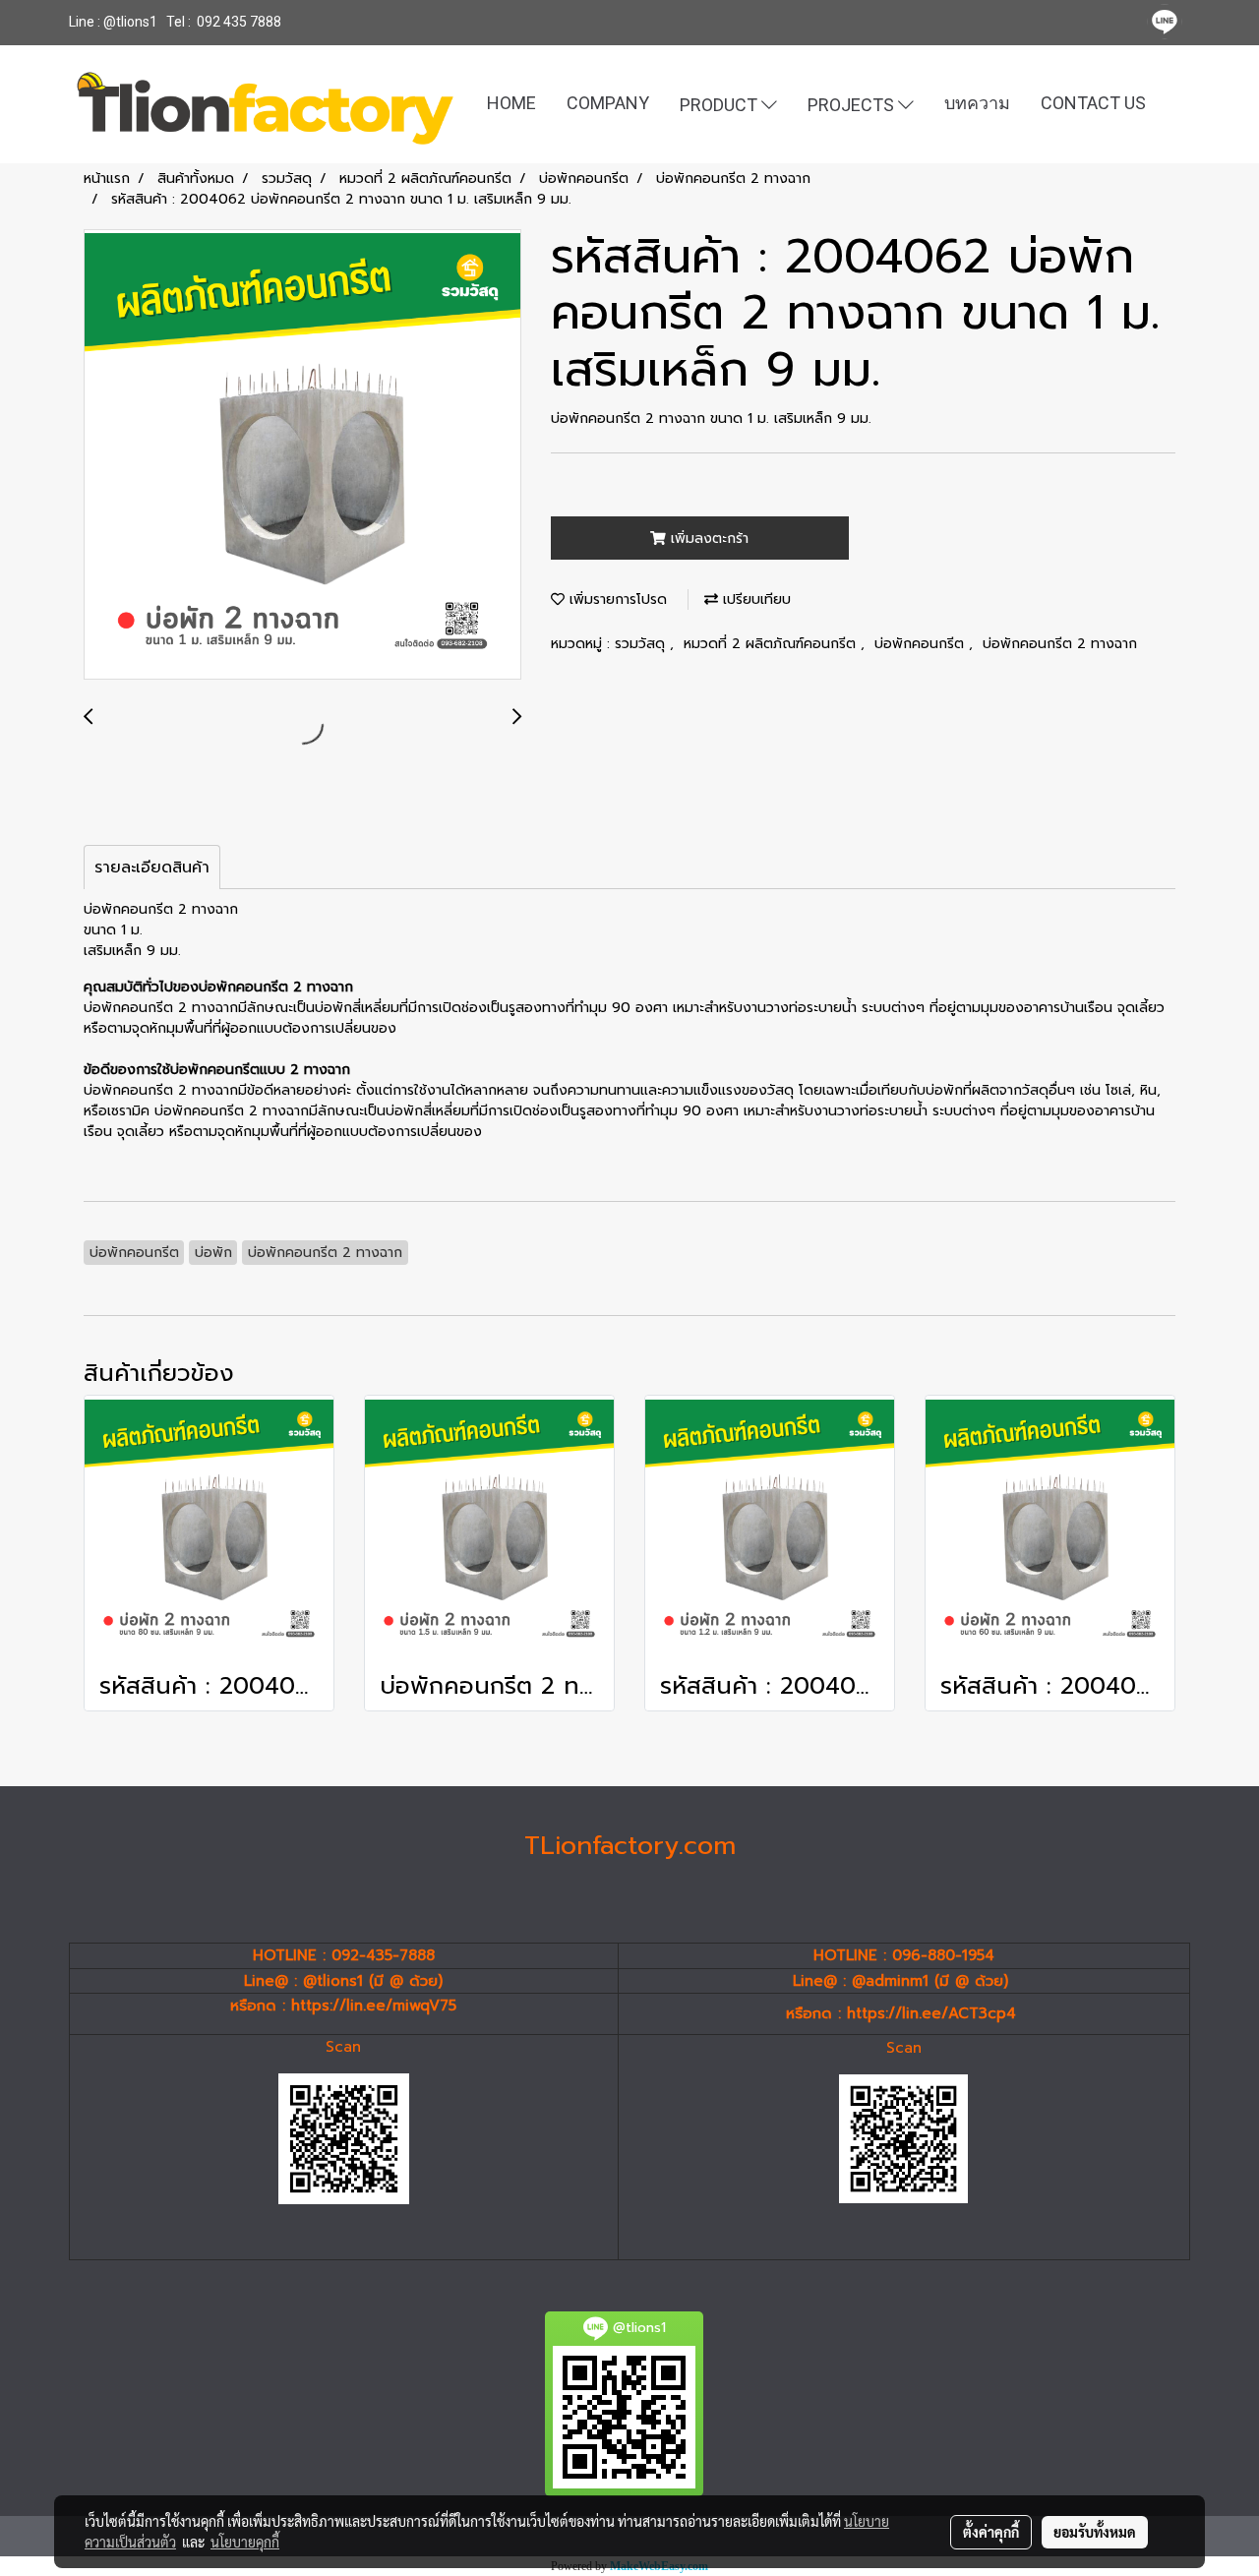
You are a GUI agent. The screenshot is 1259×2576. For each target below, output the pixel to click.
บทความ (977, 103)
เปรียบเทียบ (754, 599)
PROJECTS (853, 104)
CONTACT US (1093, 103)
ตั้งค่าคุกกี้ (991, 2532)
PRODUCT (720, 104)
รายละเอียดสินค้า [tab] (152, 868)
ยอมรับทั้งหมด (1095, 2532)
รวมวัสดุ (642, 644)
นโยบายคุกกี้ (245, 2542)
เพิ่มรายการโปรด (616, 599)
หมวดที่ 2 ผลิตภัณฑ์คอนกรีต (772, 644)
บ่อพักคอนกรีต (922, 644)
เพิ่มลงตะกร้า (707, 539)
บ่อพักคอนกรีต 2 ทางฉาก (1060, 644)
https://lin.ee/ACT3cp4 (931, 2013)
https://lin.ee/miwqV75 (374, 2006)
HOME (511, 103)
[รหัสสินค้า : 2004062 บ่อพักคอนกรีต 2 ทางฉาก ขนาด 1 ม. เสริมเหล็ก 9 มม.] (302, 455)
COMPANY (608, 103)
